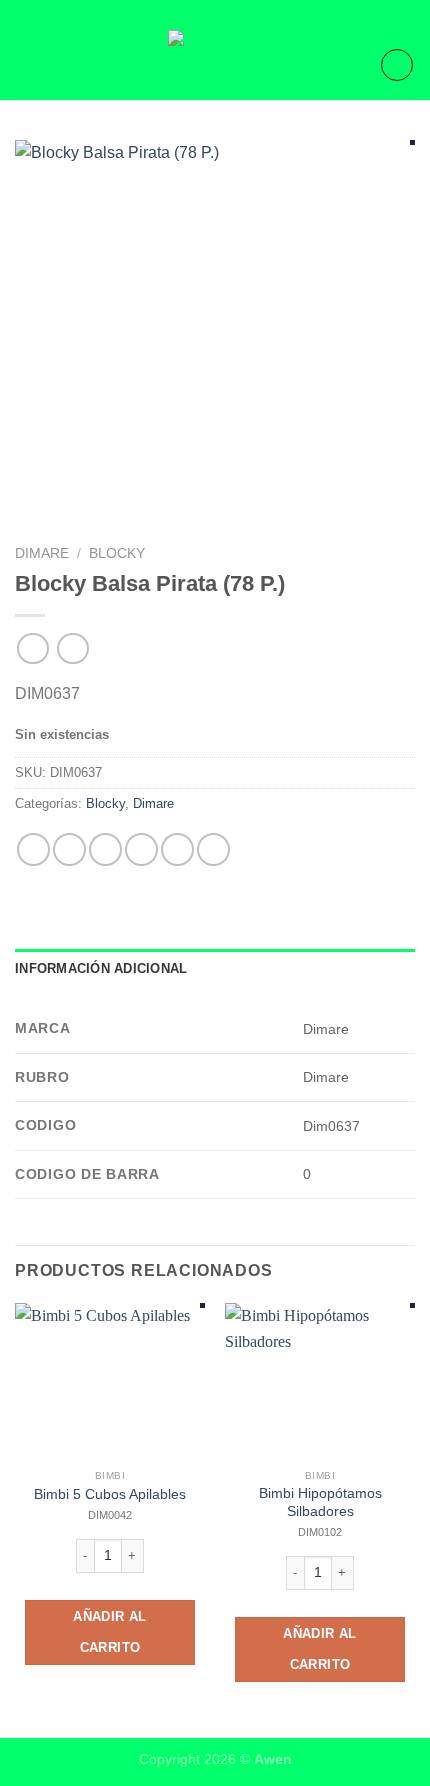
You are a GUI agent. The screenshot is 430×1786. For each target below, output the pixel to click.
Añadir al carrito (110, 1632)
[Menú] (27, 64)
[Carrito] (397, 65)
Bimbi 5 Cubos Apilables (110, 1494)
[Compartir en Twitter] (105, 849)
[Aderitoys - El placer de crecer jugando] (215, 65)
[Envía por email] (141, 849)
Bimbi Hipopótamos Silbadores (320, 1502)
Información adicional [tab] (101, 968)
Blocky (117, 553)
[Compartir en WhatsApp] (33, 849)
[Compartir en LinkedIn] (213, 849)
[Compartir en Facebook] (69, 849)
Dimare (42, 553)
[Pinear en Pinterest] (177, 849)
